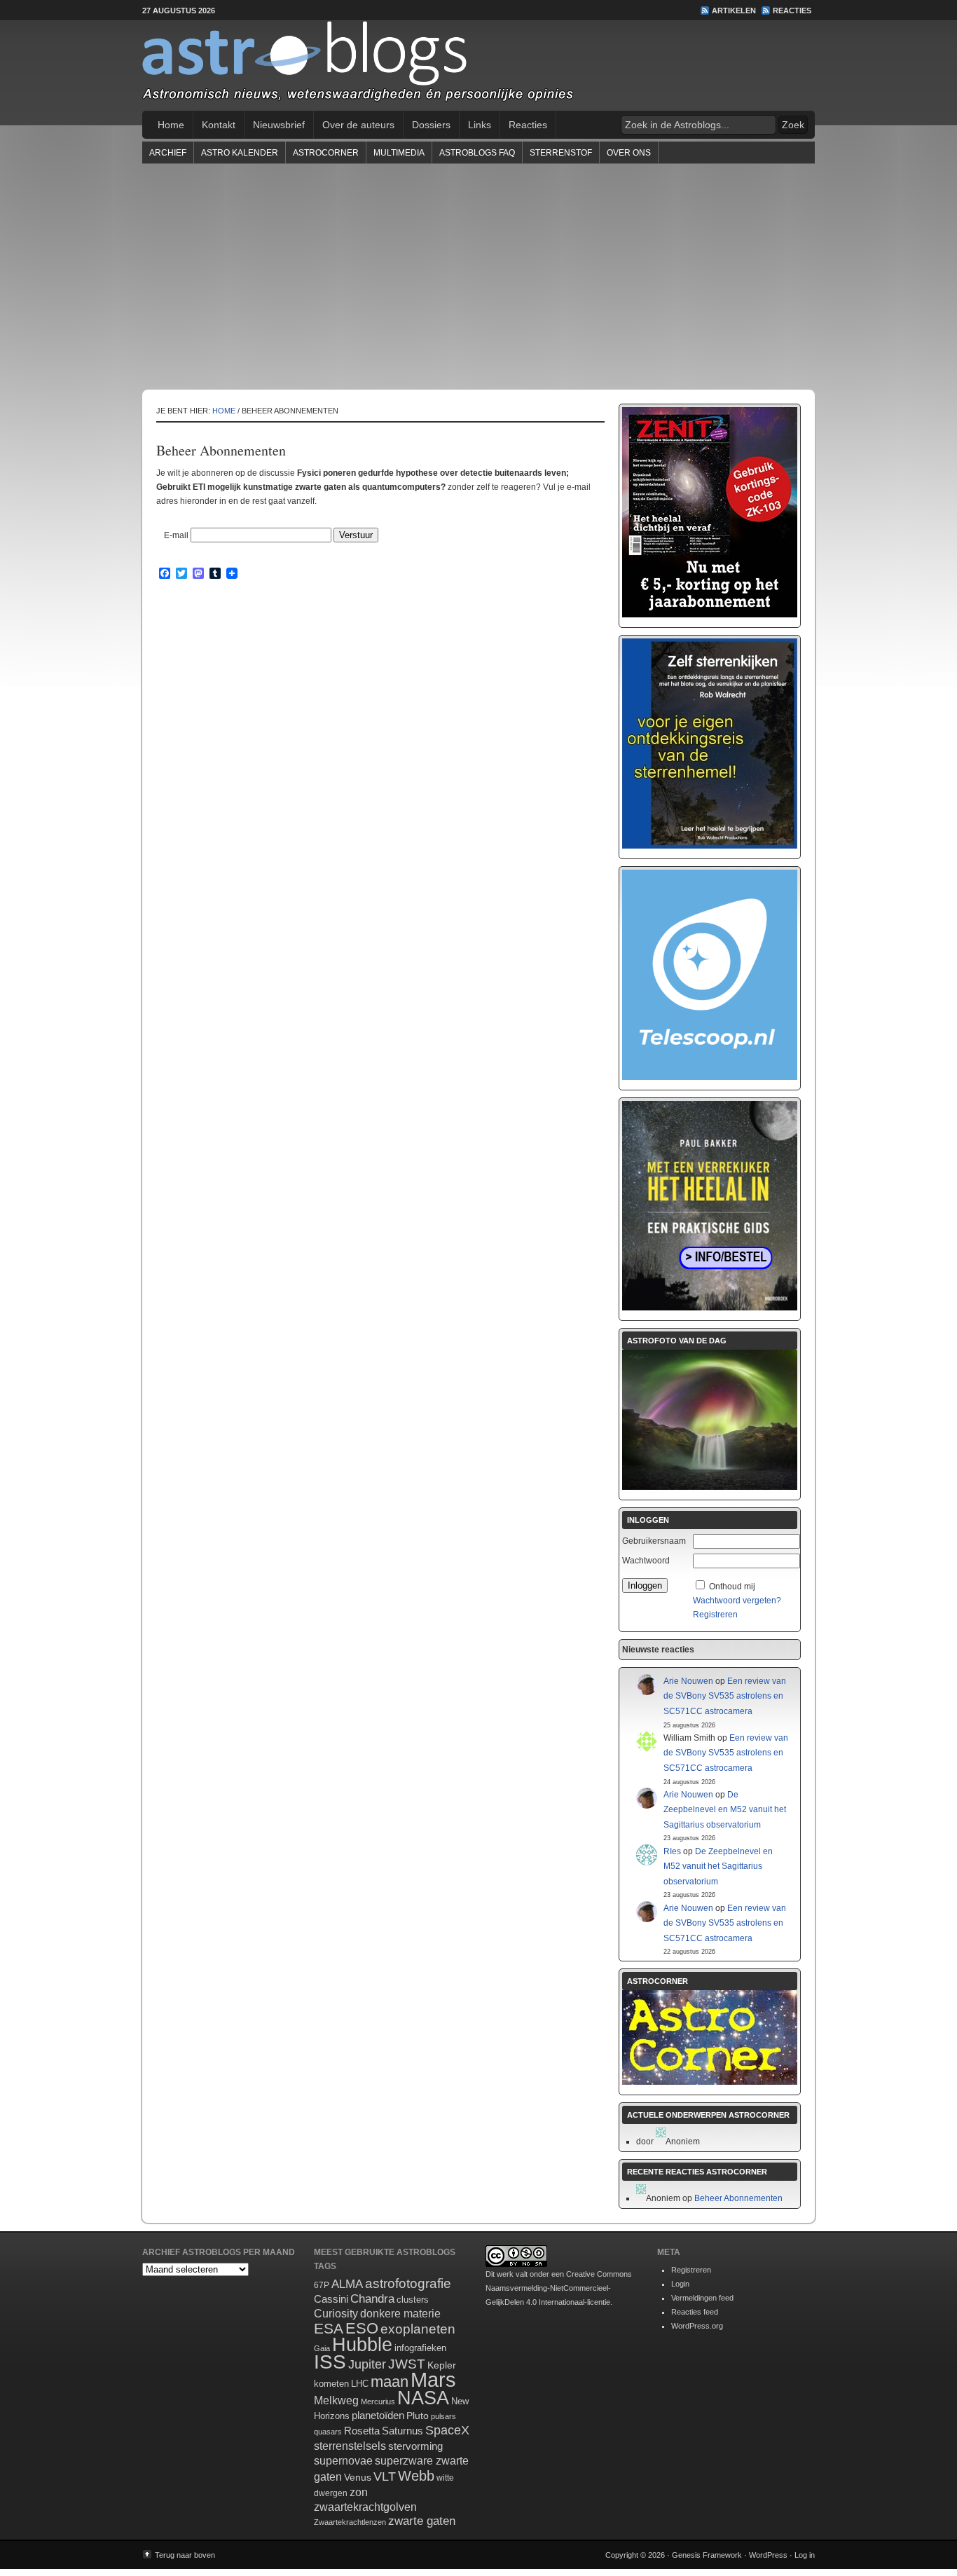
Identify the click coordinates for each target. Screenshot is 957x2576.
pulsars (443, 2416)
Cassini (331, 2299)
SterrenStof (561, 153)
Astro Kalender (240, 153)
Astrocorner (326, 153)
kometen (331, 2384)
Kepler (442, 2365)
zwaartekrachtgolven (365, 2507)
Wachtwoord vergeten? (737, 1601)
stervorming (415, 2446)
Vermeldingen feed (702, 2298)
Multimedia (399, 153)
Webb (416, 2476)
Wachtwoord (646, 1561)
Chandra (372, 2299)
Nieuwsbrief (279, 125)
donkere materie (400, 2314)
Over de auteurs (358, 125)
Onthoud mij (732, 1587)
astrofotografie (408, 2283)
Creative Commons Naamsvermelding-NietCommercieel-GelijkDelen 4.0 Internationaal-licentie (559, 2288)
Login (680, 2284)
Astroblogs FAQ (477, 153)
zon (359, 2492)
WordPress (768, 2555)
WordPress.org (697, 2326)
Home (171, 125)
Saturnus (402, 2431)
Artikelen (734, 11)
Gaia (322, 2348)
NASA (423, 2398)
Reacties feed (695, 2312)
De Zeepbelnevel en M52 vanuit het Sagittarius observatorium (725, 1810)
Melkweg (336, 2400)
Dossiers (431, 125)
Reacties (792, 11)
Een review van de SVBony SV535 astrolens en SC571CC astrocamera (725, 1696)
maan (390, 2382)
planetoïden (378, 2415)
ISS (330, 2362)
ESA (329, 2329)
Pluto (418, 2416)
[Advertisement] (478, 276)
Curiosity (336, 2314)
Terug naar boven (185, 2555)
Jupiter (367, 2364)
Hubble (362, 2344)
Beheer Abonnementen (738, 2198)
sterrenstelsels (350, 2446)
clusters (413, 2300)
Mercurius (378, 2402)
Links (480, 125)
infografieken (420, 2348)
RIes (672, 1851)
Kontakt (219, 125)
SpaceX (447, 2430)
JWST (407, 2364)
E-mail (176, 535)
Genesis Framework (707, 2555)
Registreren (715, 1615)
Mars (433, 2379)
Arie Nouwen (688, 1681)
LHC (360, 2384)
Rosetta (362, 2431)
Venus (358, 2477)
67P (322, 2285)
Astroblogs (478, 66)
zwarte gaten (422, 2521)
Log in (805, 2555)
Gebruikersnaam (654, 1541)
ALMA (347, 2284)
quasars (328, 2432)
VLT (385, 2476)
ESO (362, 2328)
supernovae (343, 2461)
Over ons (629, 153)
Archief (168, 153)
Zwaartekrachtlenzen (350, 2522)
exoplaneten (418, 2329)
